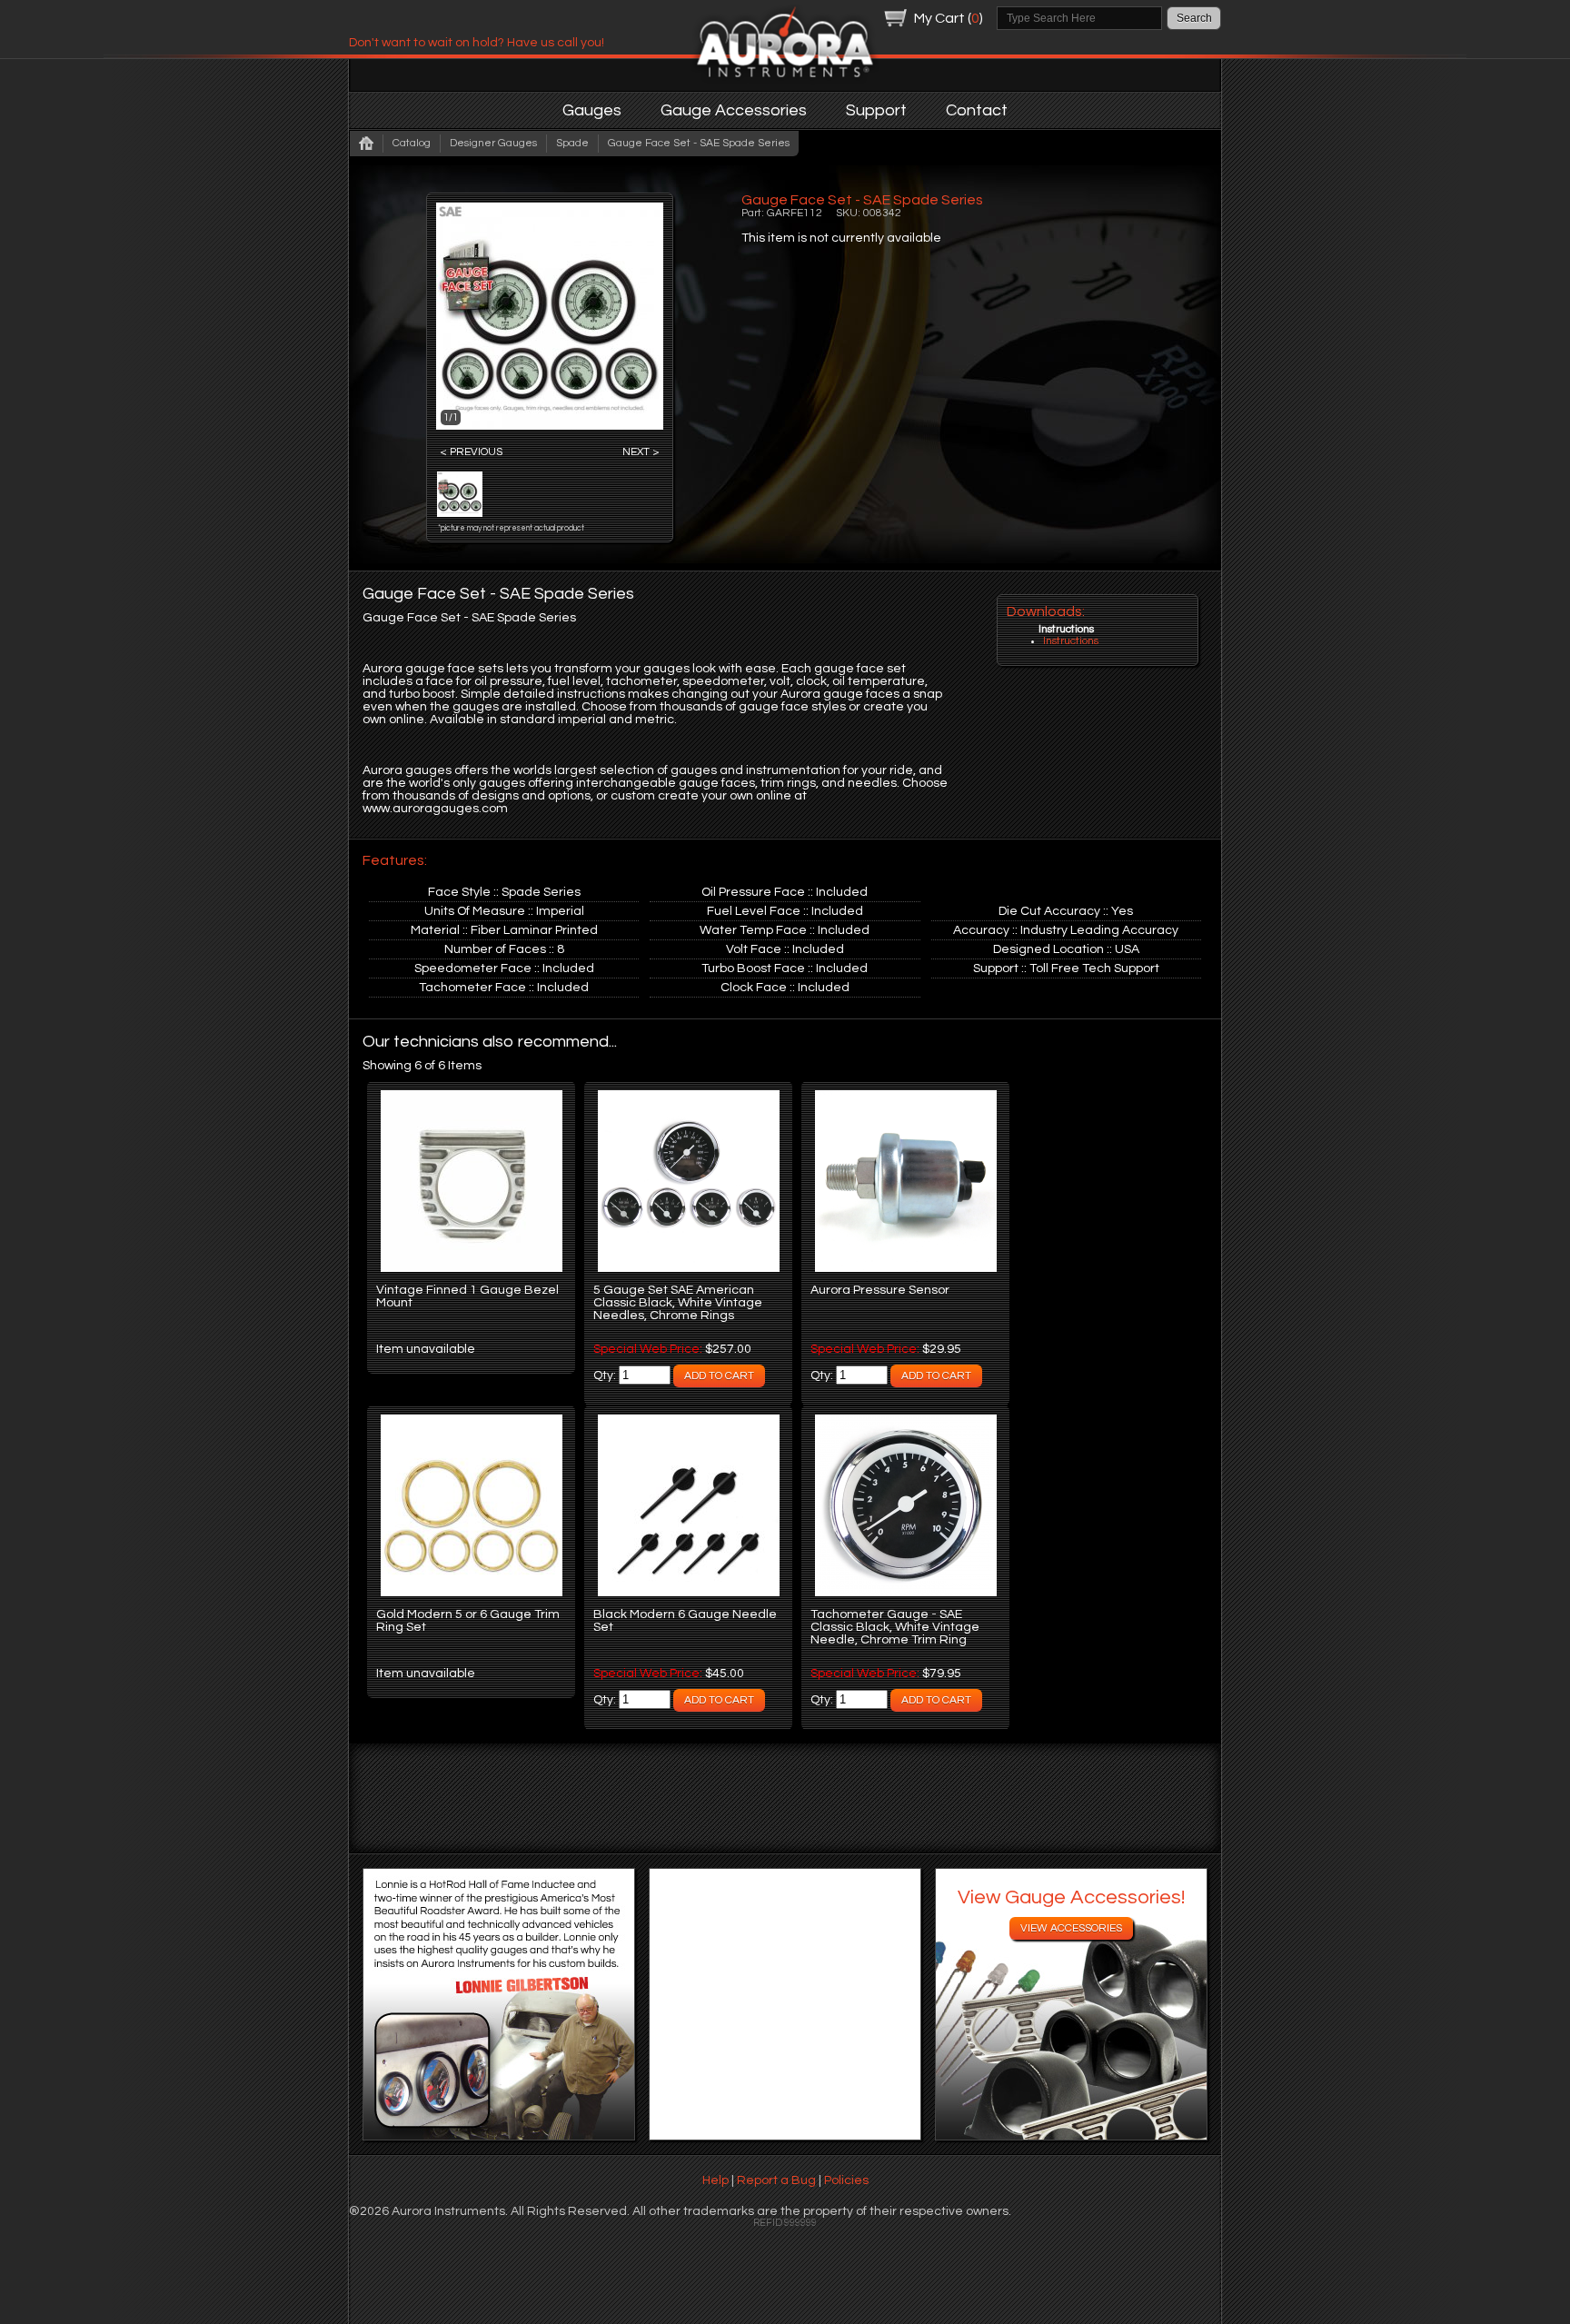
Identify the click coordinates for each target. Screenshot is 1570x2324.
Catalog (412, 143)
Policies (846, 2180)
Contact (977, 110)
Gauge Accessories (734, 110)
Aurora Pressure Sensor (880, 1290)
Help (715, 2180)
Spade (572, 143)
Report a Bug (776, 2180)
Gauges (592, 110)
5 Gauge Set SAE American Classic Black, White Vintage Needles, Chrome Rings (678, 1303)
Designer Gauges (493, 143)
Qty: (606, 1376)
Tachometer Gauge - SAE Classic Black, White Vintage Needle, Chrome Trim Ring (895, 1627)
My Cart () (949, 18)
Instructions (1071, 641)
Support (876, 110)
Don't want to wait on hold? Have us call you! (477, 43)
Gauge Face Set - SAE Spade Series (699, 143)
